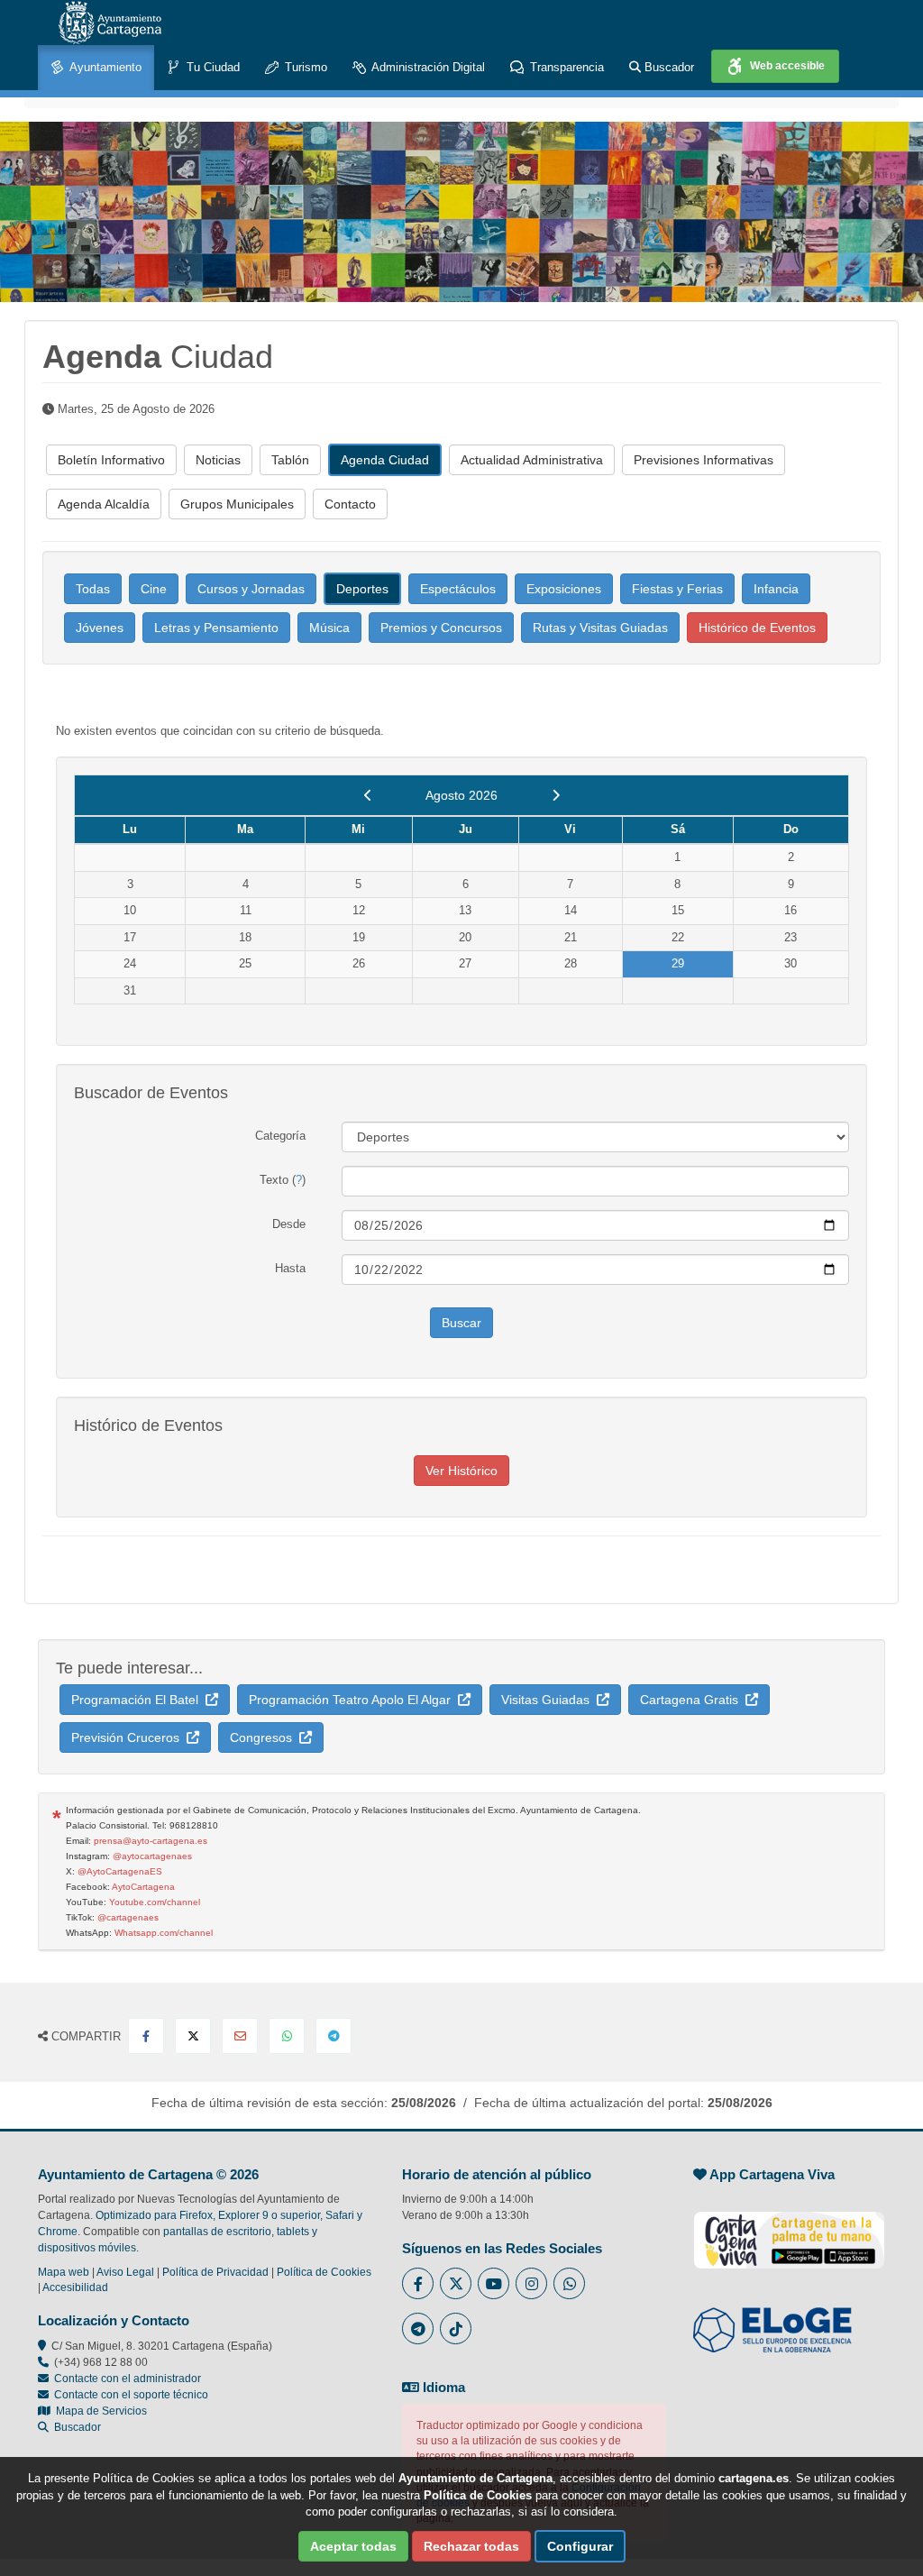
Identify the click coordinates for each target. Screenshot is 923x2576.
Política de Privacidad (215, 2272)
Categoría (280, 1136)
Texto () (283, 1180)
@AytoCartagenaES (120, 1871)
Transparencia (565, 67)
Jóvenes (100, 628)
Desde (289, 1224)
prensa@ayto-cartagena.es (151, 1841)
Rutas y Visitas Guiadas (600, 628)
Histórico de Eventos (757, 628)
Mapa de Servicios (99, 2411)
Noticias (218, 460)
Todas (93, 589)
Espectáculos (458, 589)
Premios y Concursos (441, 628)
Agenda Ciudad (385, 460)
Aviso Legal (125, 2272)
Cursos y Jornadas (251, 589)
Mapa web (64, 2272)
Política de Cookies (324, 2272)
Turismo (304, 67)
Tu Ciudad (211, 67)
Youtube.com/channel (155, 1902)
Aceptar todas (353, 2546)
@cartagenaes (128, 1917)
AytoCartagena (143, 1887)
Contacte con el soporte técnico (131, 2395)
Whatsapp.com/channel (164, 1933)
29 (678, 963)
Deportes (362, 589)
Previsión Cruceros (129, 1737)
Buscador (667, 67)
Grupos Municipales (237, 504)
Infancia (776, 589)
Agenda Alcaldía (104, 504)
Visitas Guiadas (549, 1700)
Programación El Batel (138, 1700)
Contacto (350, 504)
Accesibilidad (75, 2287)
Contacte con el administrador (128, 2379)
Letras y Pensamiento (216, 628)
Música (329, 628)
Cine (154, 589)
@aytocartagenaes (152, 1856)
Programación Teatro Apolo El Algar (353, 1700)
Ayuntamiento (104, 67)
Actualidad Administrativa (532, 460)
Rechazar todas (471, 2546)
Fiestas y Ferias (677, 589)
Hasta (290, 1268)
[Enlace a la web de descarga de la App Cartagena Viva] (789, 2231)
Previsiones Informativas (704, 460)
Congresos (265, 1737)
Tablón (290, 460)
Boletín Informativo (111, 460)
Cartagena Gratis (693, 1700)
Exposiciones (564, 589)
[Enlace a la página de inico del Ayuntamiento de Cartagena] (110, 23)
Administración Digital (427, 67)
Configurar (580, 2546)
